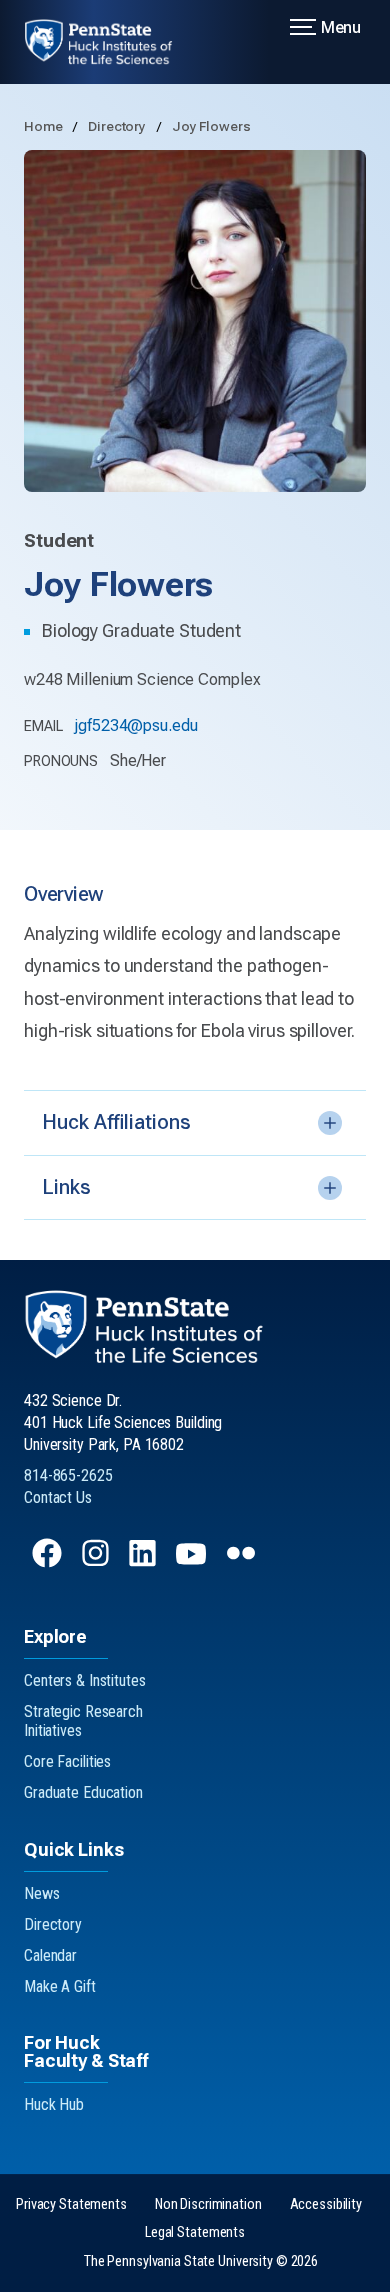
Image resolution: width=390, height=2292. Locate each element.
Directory (118, 126)
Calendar (50, 1955)
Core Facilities (67, 1761)
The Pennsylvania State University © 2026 (201, 2261)
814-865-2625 (68, 1475)
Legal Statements (195, 2232)
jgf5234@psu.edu (135, 725)
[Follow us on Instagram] (97, 1562)
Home (44, 126)
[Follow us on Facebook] (49, 1562)
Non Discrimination (208, 2204)
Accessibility (326, 2204)
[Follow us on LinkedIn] (144, 1562)
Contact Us (58, 1497)
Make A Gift (60, 1986)
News (42, 1893)
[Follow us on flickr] (243, 1562)
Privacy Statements (71, 2204)
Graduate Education (83, 1792)
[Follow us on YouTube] (193, 1562)
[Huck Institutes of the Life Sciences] (110, 42)
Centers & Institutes (85, 1680)
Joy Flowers (211, 126)
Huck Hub (54, 2104)
